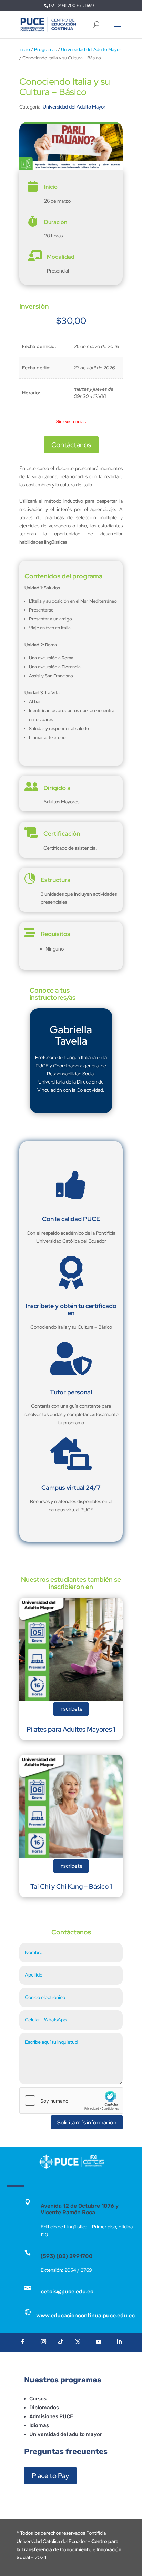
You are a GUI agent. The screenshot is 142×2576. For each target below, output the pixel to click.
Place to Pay (50, 2476)
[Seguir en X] (78, 2342)
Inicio (25, 49)
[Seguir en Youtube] (99, 2342)
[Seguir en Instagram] (43, 2342)
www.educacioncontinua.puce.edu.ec (85, 2315)
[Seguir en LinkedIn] (119, 2342)
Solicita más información (87, 2122)
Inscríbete (71, 1709)
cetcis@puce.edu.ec (67, 2292)
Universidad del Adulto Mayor (91, 49)
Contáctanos (71, 445)
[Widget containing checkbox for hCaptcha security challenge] (71, 2101)
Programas (45, 49)
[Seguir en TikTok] (61, 2342)
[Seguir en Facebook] (23, 2342)
